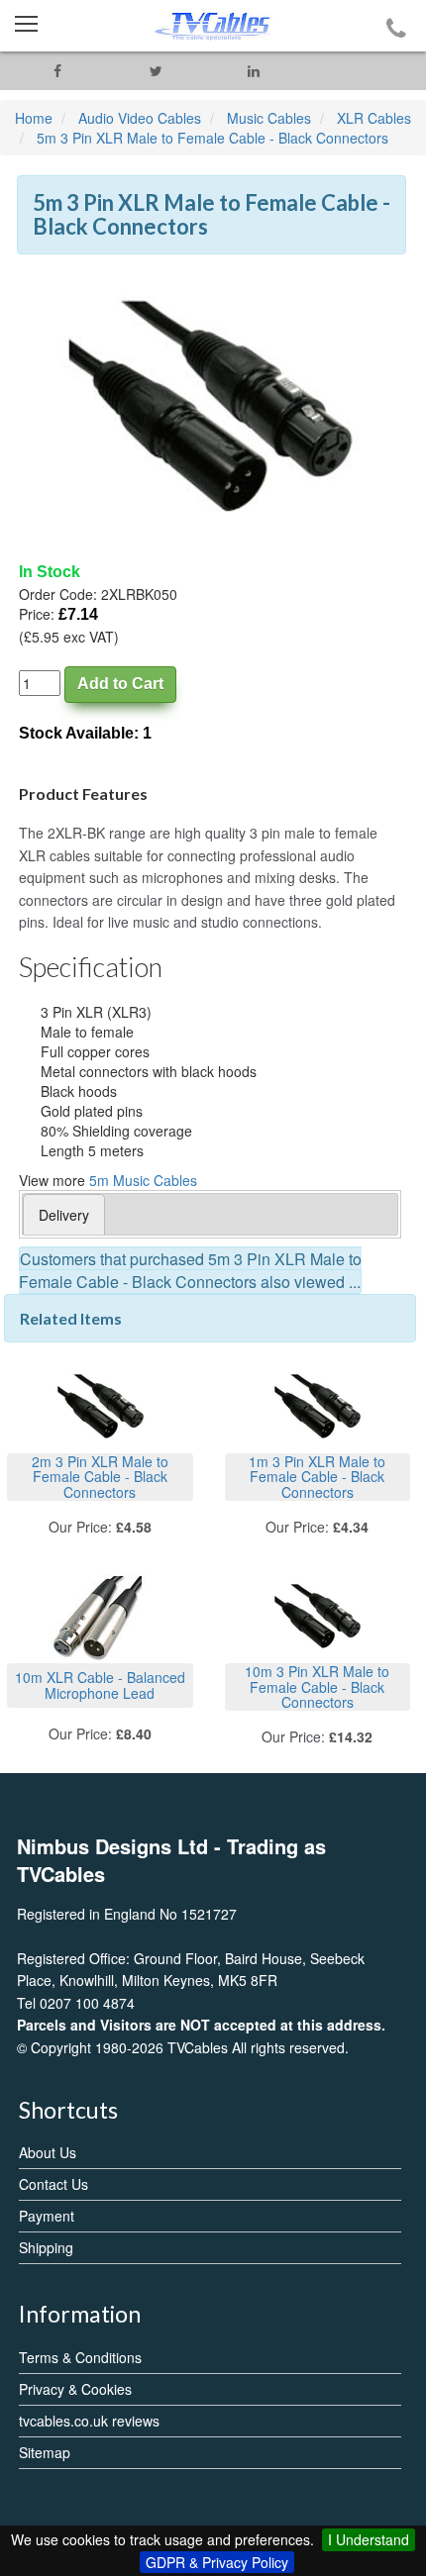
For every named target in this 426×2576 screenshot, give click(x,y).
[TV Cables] (213, 26)
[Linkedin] (254, 71)
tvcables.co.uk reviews (89, 2421)
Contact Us (53, 2184)
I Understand (369, 2539)
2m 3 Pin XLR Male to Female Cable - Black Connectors (100, 1477)
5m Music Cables (143, 1180)
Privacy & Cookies (75, 2389)
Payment (47, 2216)
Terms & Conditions (80, 2357)
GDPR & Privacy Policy (217, 2562)
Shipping (46, 2247)
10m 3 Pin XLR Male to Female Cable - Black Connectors (317, 1686)
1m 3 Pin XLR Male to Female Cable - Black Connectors (317, 1477)
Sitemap (45, 2452)
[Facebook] (58, 71)
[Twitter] (156, 71)
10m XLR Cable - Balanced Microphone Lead (100, 1684)
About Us (48, 2152)
